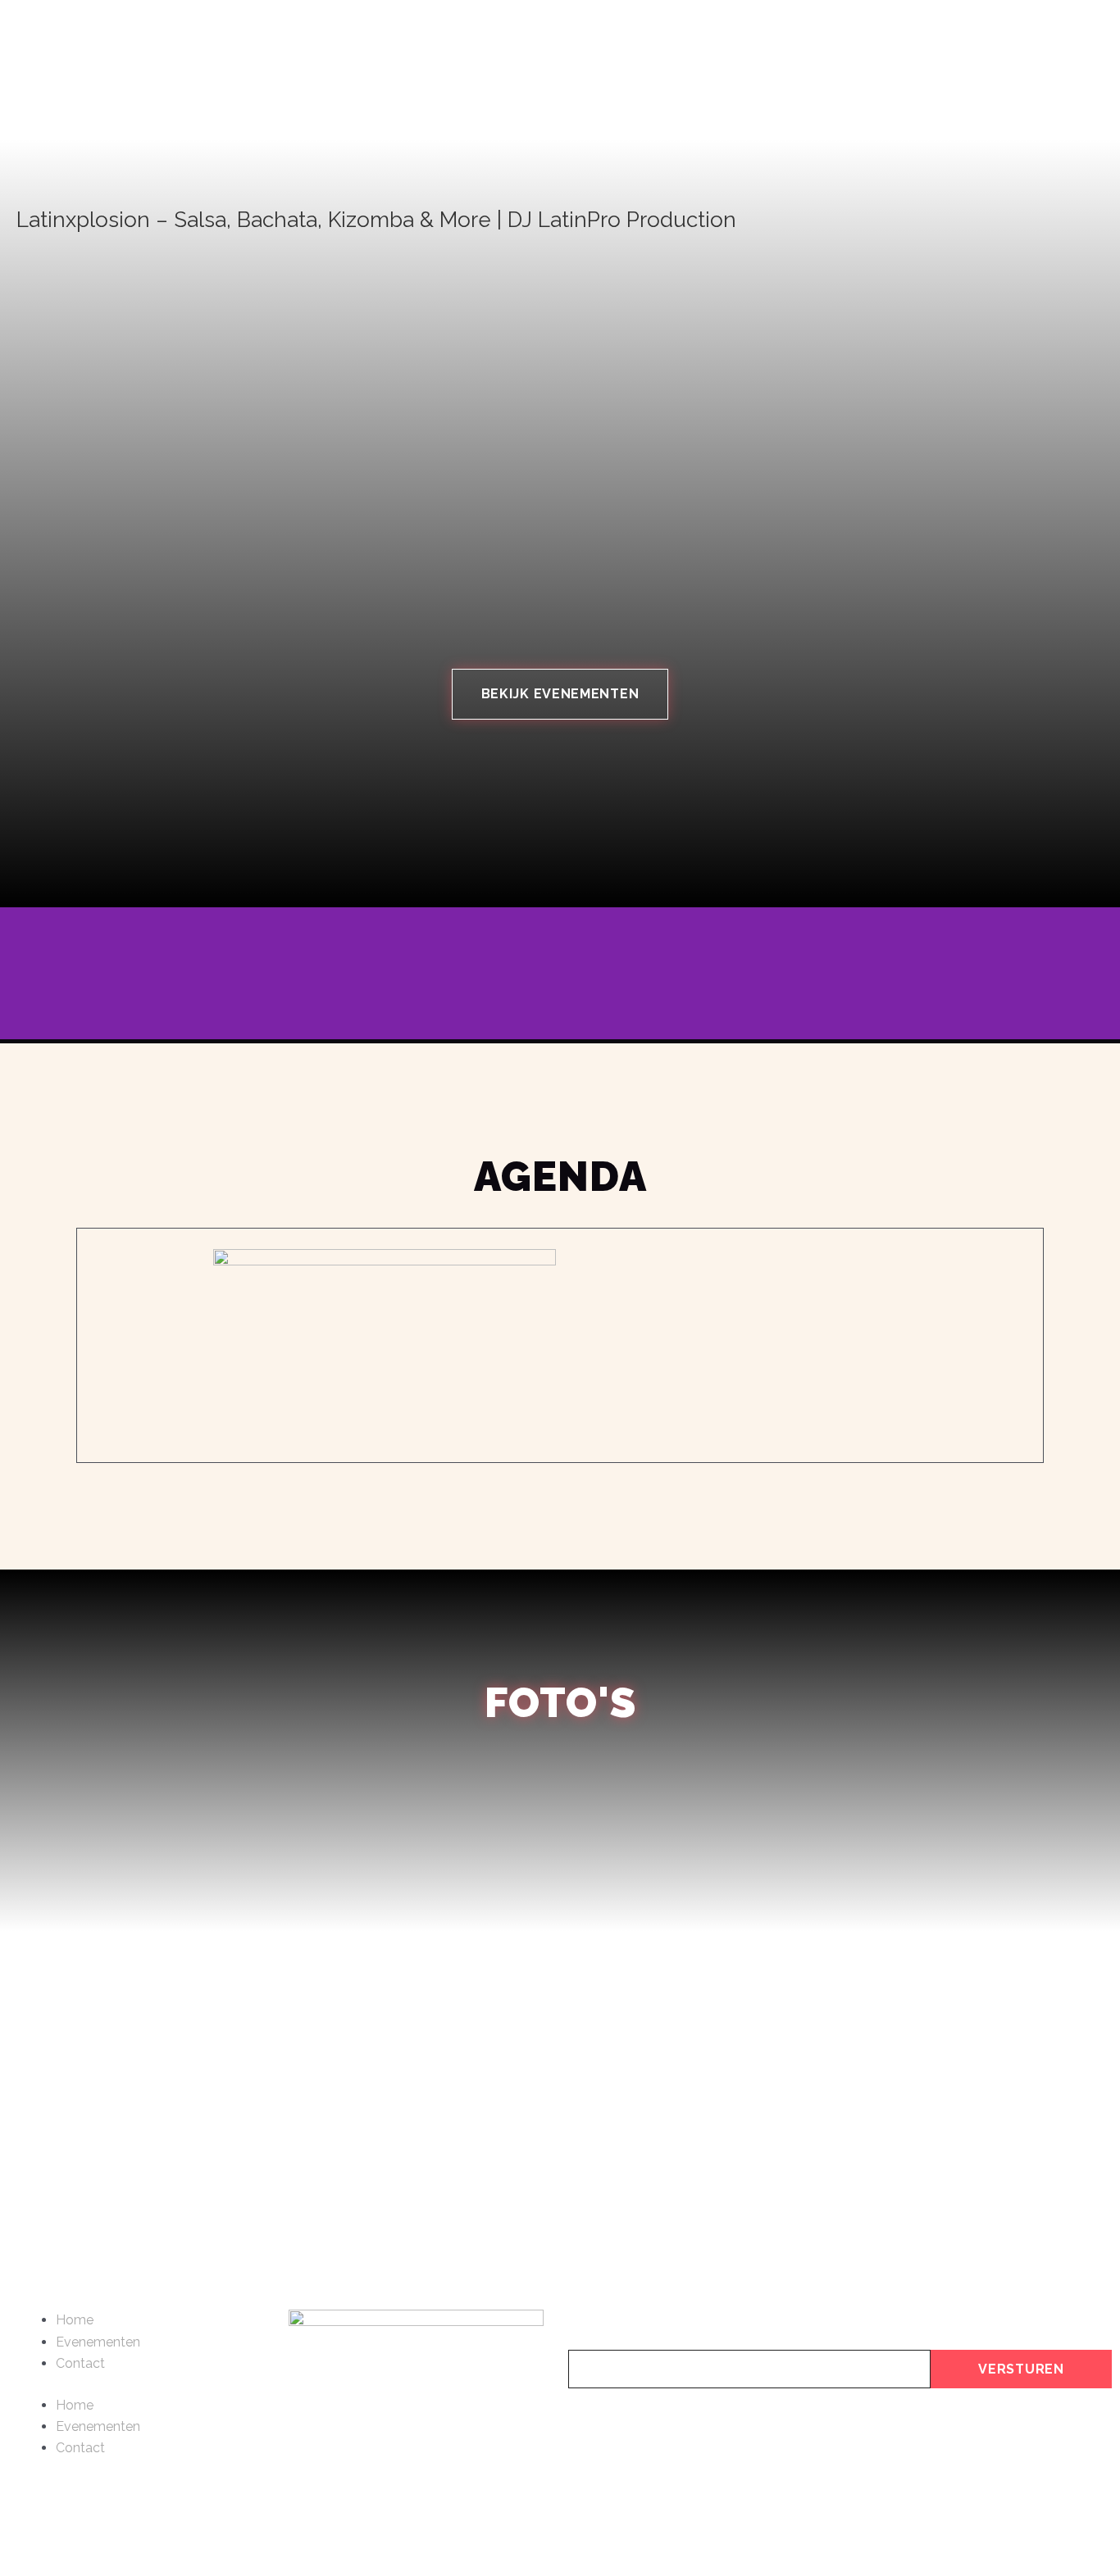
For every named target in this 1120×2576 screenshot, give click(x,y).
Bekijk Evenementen (560, 694)
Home (75, 2320)
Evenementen (98, 2342)
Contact (80, 2363)
